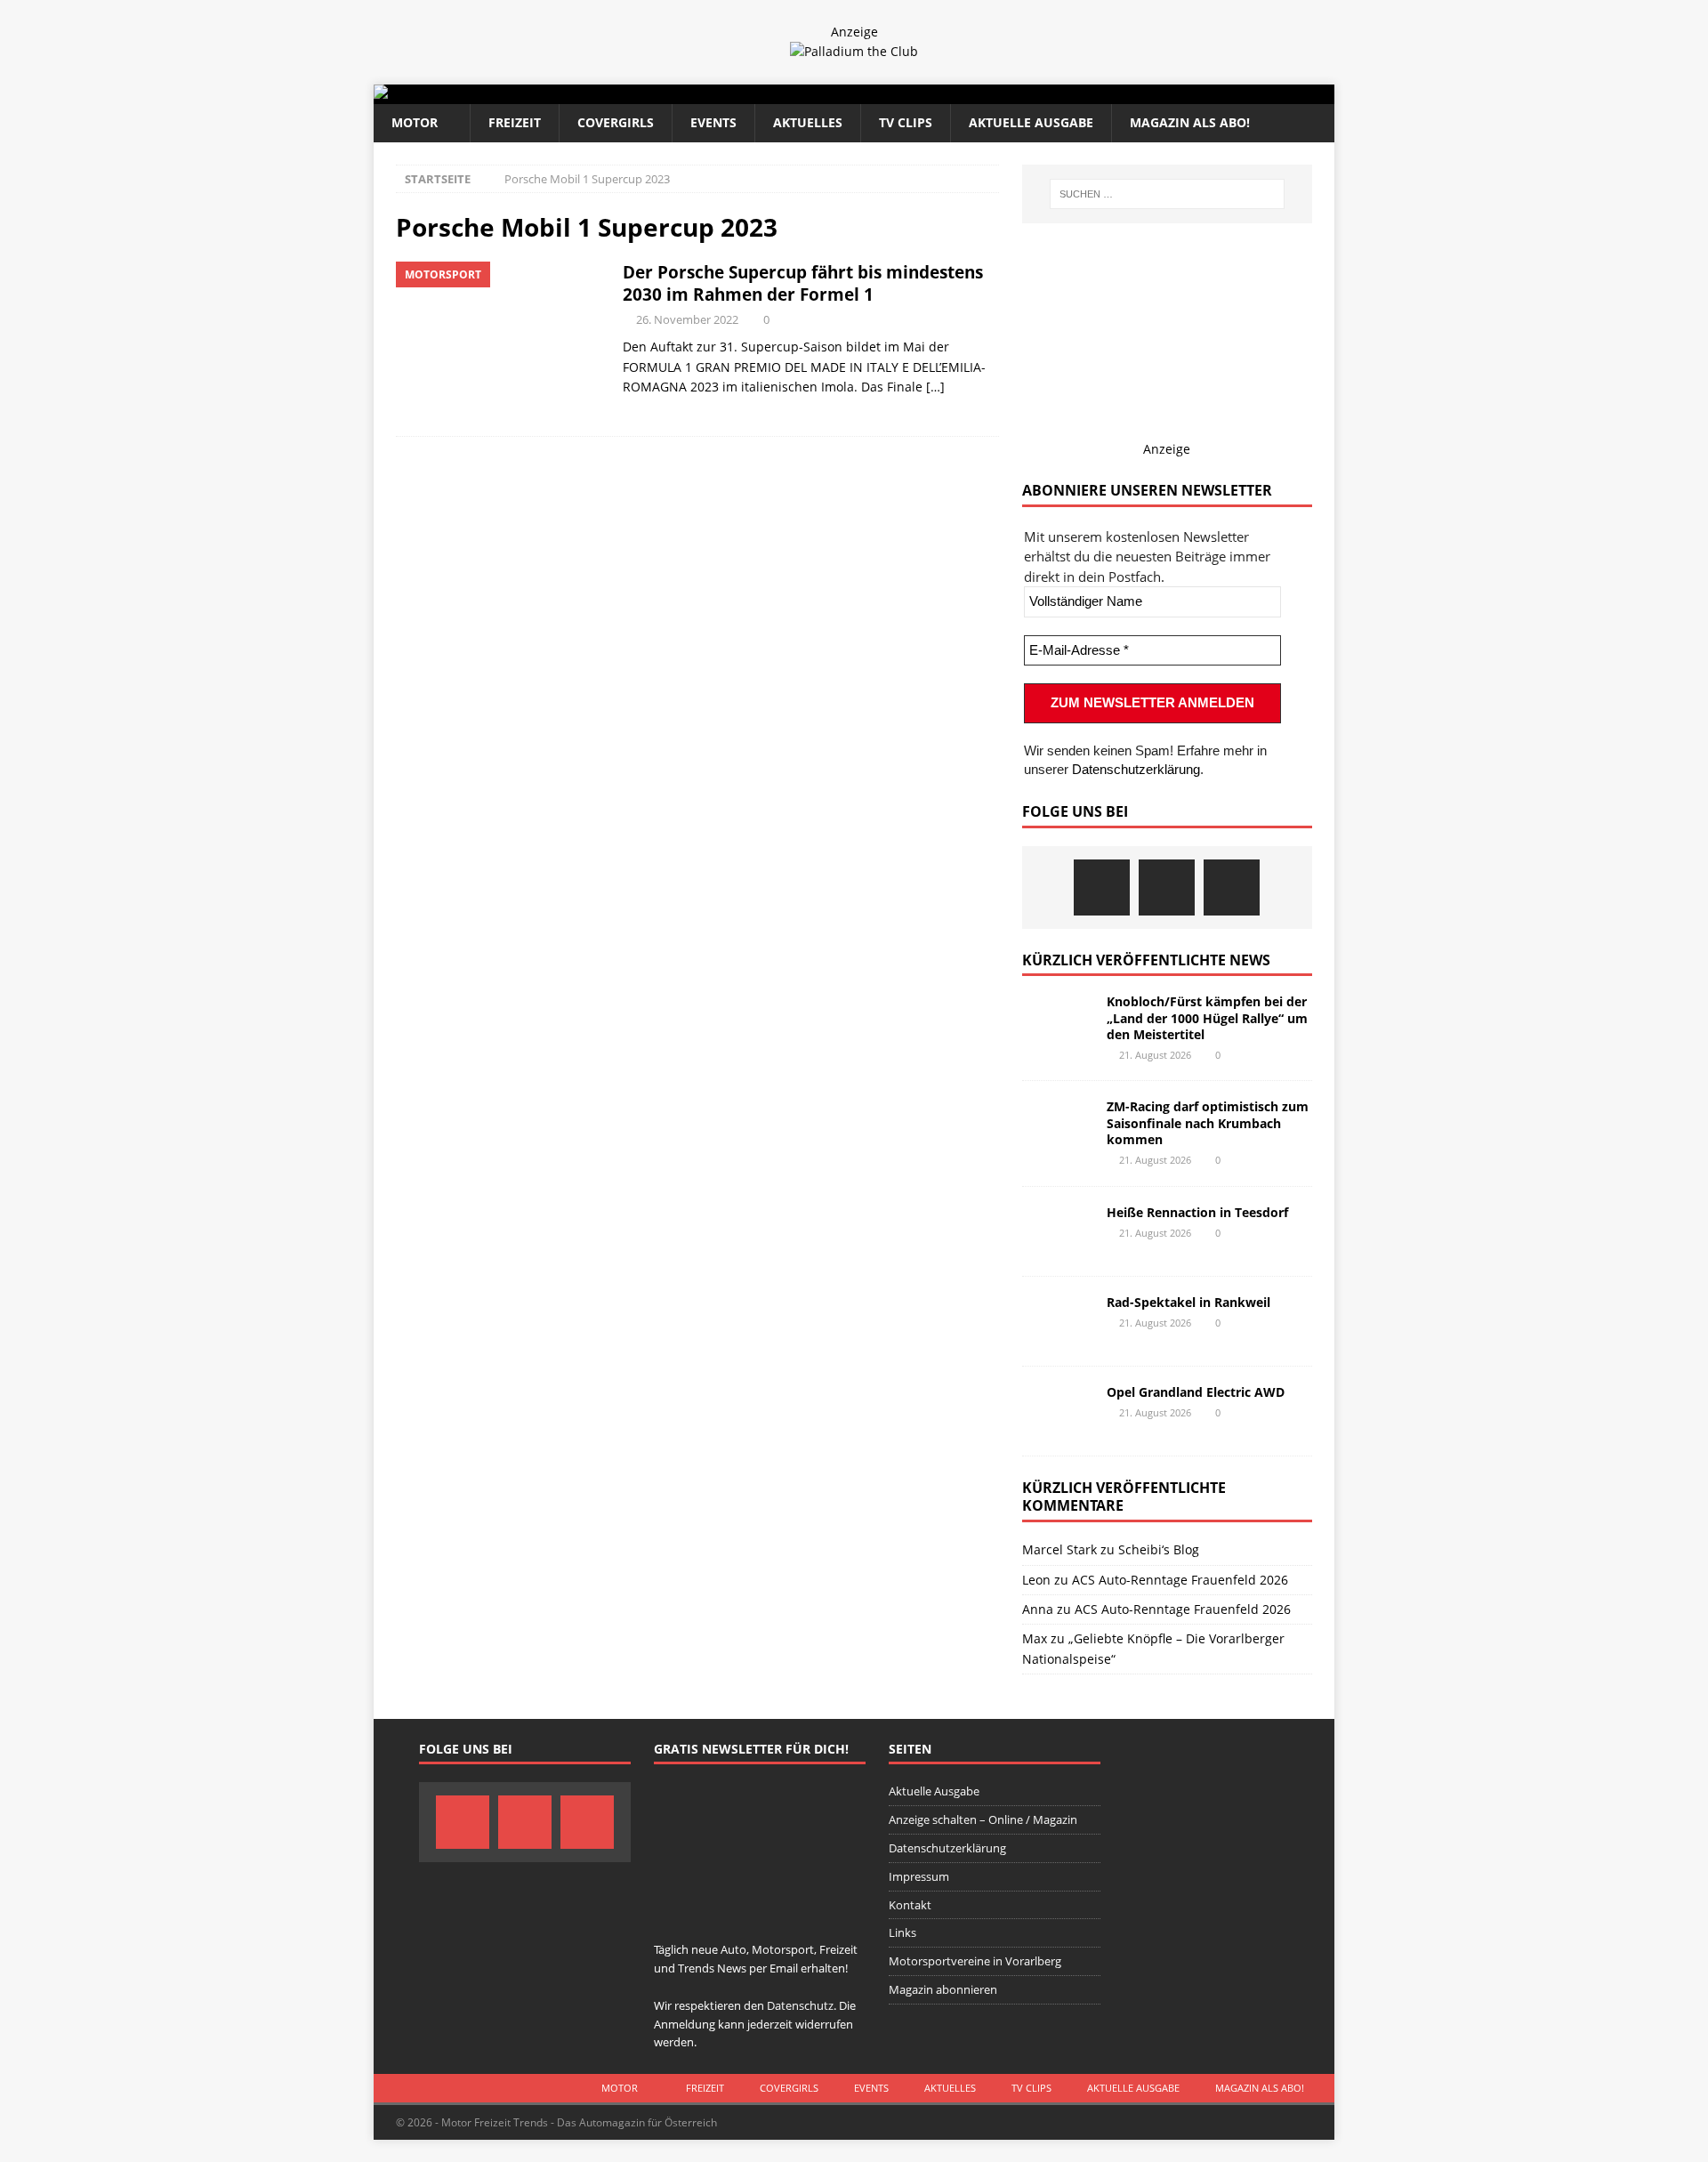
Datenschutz (800, 2005)
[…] (935, 387)
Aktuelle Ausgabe (1031, 122)
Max (1035, 1638)
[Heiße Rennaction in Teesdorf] (1058, 1231)
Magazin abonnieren (943, 1989)
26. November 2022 (687, 319)
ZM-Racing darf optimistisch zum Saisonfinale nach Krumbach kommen (1208, 1122)
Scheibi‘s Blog (1159, 1549)
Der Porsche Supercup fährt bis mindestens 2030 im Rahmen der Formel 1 (803, 283)
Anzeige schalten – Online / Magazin (983, 1819)
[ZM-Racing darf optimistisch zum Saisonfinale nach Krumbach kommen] (1058, 1125)
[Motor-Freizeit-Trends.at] (453, 94)
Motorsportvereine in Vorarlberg (975, 1961)
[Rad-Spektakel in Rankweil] (1058, 1321)
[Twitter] (1167, 887)
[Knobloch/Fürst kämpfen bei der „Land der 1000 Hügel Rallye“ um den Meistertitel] (1058, 1020)
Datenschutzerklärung (1136, 769)
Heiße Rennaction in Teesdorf (1197, 1212)
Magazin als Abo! (1190, 122)
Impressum (919, 1876)
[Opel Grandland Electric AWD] (1058, 1411)
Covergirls (616, 122)
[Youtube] (1232, 887)
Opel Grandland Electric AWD (1196, 1392)
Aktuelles (808, 122)
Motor (415, 122)
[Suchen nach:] (1167, 194)
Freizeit (515, 122)
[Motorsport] (500, 340)
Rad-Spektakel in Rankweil (1188, 1302)
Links (902, 1932)
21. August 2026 (1155, 1055)
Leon (1036, 1580)
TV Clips (906, 122)
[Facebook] (1102, 887)
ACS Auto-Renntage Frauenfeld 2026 (1180, 1580)
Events (713, 122)
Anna (1038, 1609)
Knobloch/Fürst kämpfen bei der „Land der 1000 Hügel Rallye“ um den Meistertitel (1207, 1017)
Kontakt (910, 1905)
